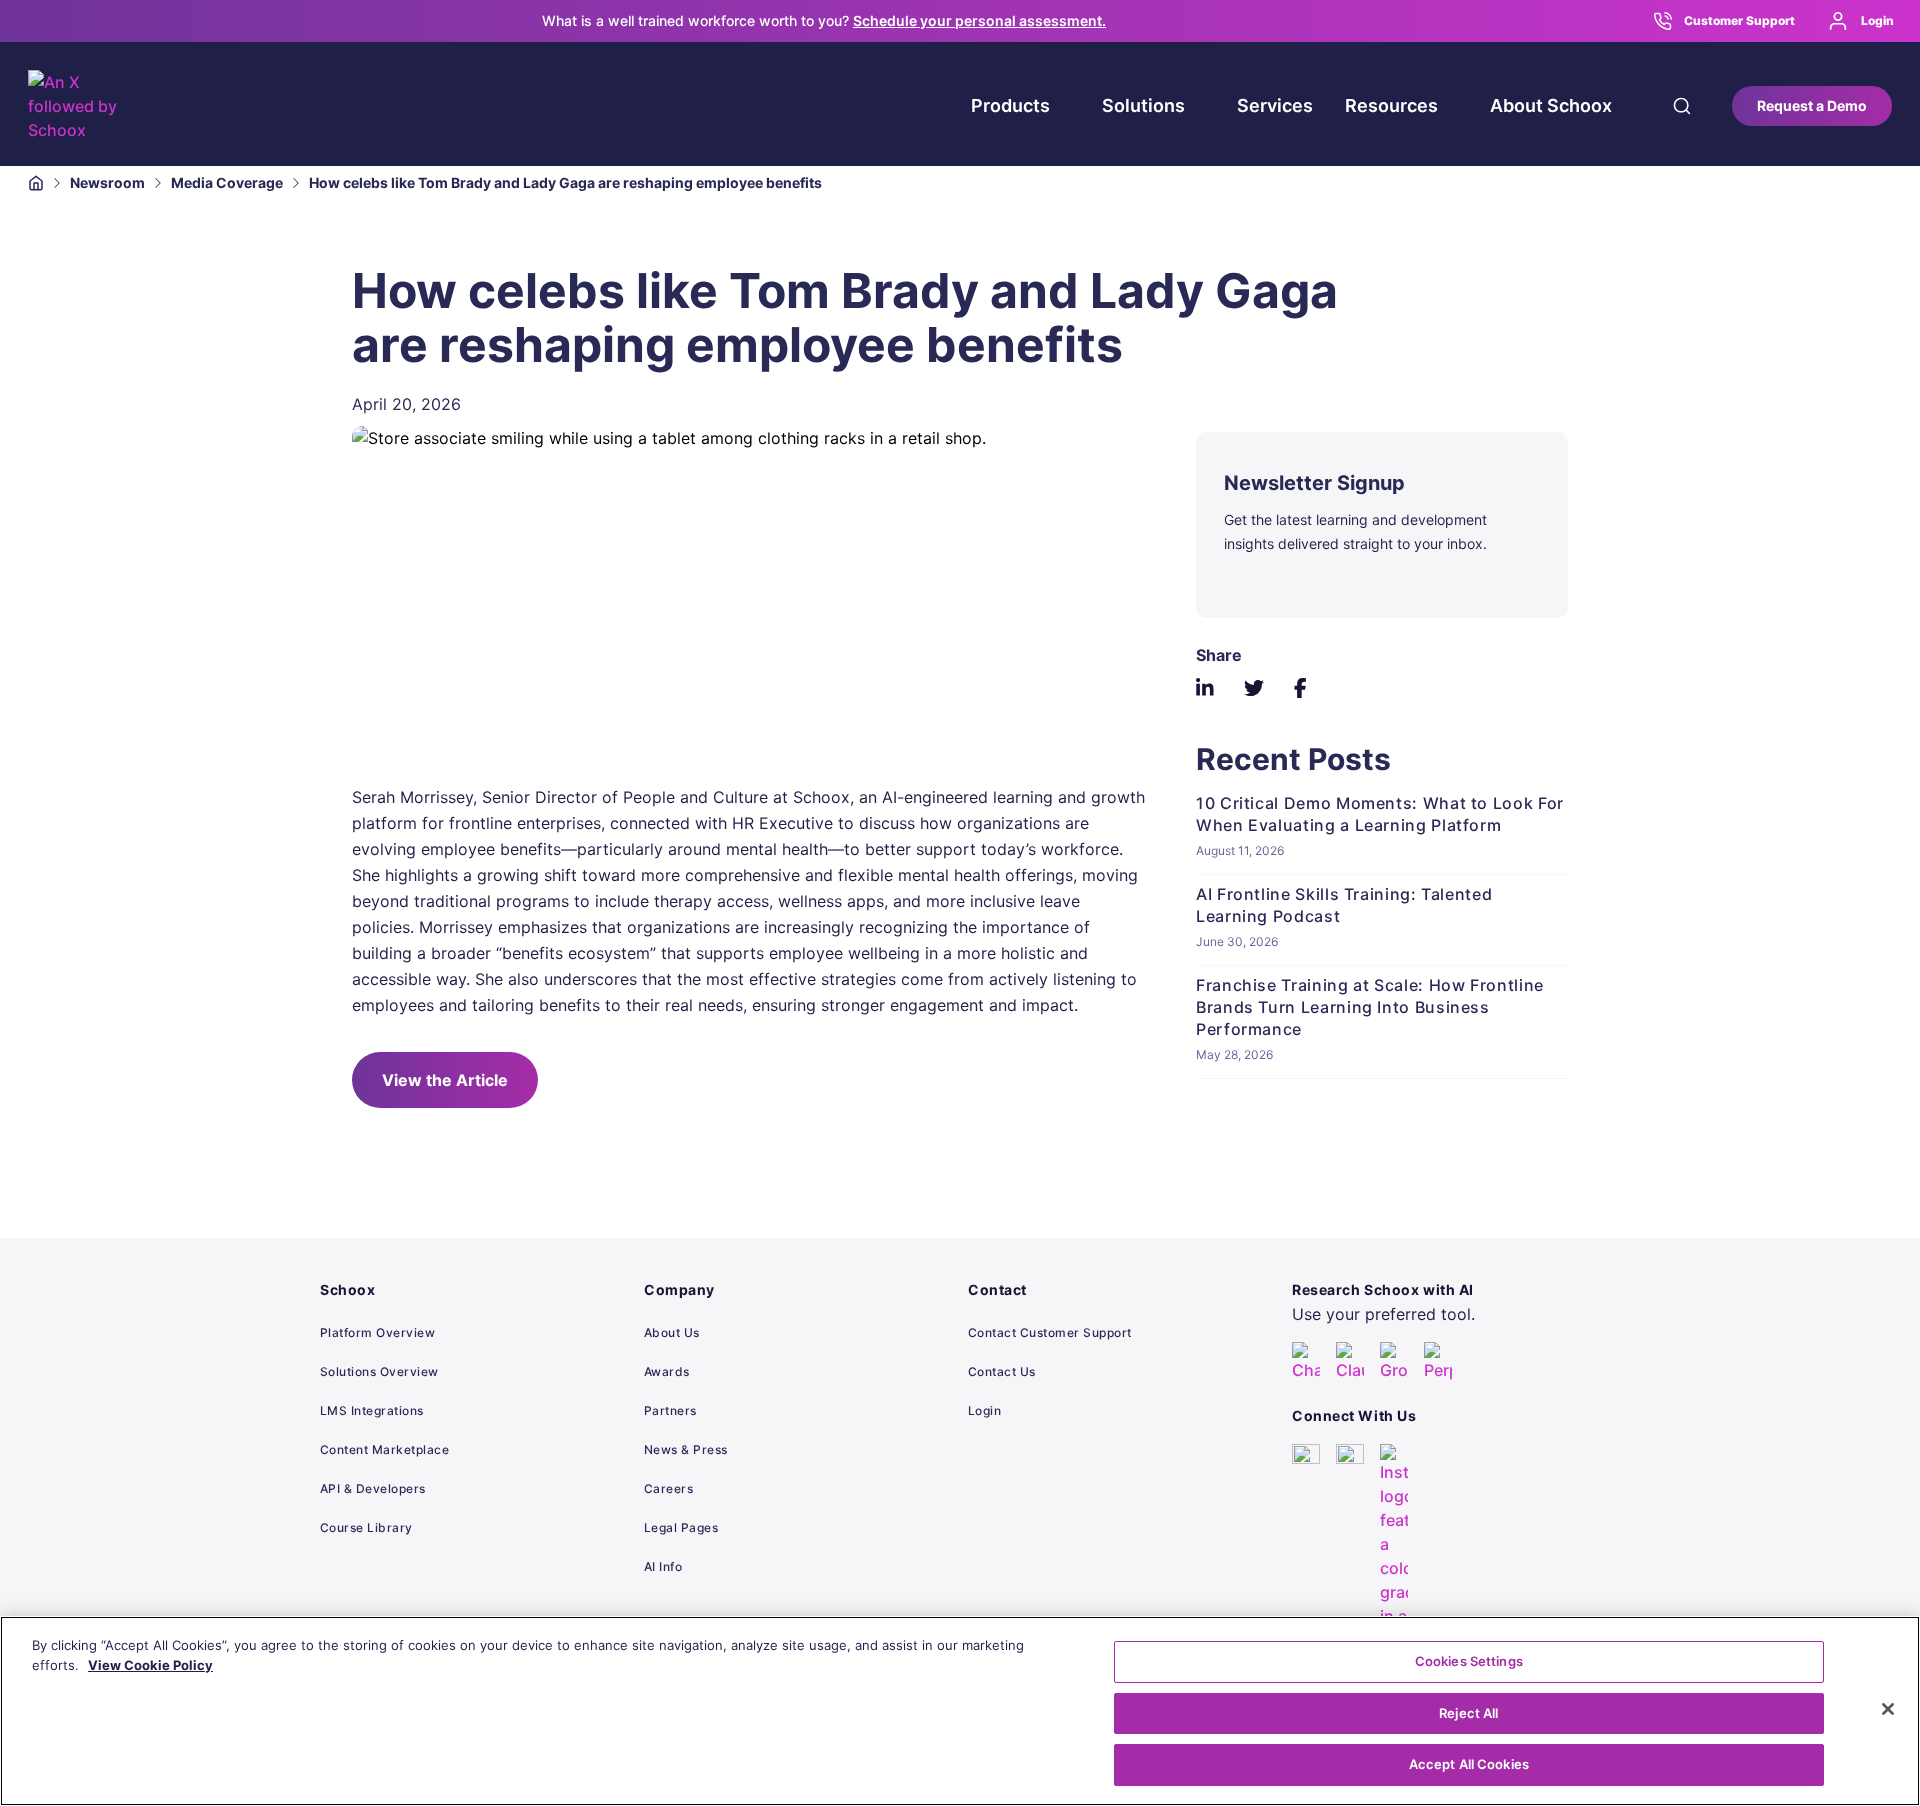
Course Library (366, 1527)
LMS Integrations (372, 1410)
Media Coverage (227, 182)
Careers (668, 1488)
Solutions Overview (379, 1371)
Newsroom (107, 182)
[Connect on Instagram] (1394, 1572)
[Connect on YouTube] (1350, 1572)
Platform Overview (377, 1332)
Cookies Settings (1469, 1661)
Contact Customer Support (1050, 1332)
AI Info (663, 1566)
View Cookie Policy (150, 1665)
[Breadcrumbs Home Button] (36, 183)
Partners (670, 1410)
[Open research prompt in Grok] (1394, 1362)
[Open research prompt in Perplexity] (1438, 1362)
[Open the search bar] (1682, 106)
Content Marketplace (384, 1449)
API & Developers (373, 1488)
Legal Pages (681, 1527)
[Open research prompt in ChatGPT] (1306, 1362)
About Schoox (1551, 106)
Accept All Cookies (1469, 1764)
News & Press (686, 1449)
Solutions (1143, 106)
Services (1275, 106)
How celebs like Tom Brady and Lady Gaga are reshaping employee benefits (565, 182)
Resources (1391, 106)
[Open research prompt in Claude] (1350, 1362)
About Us (672, 1332)
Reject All (1468, 1713)
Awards (667, 1371)
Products (1010, 106)
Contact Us (1002, 1371)
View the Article (445, 1080)
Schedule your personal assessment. (979, 20)
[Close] (1888, 1709)
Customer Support (1739, 20)
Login (1877, 20)
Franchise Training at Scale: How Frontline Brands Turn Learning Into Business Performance (1370, 1007)
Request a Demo (1812, 105)
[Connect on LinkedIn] (1306, 1572)
